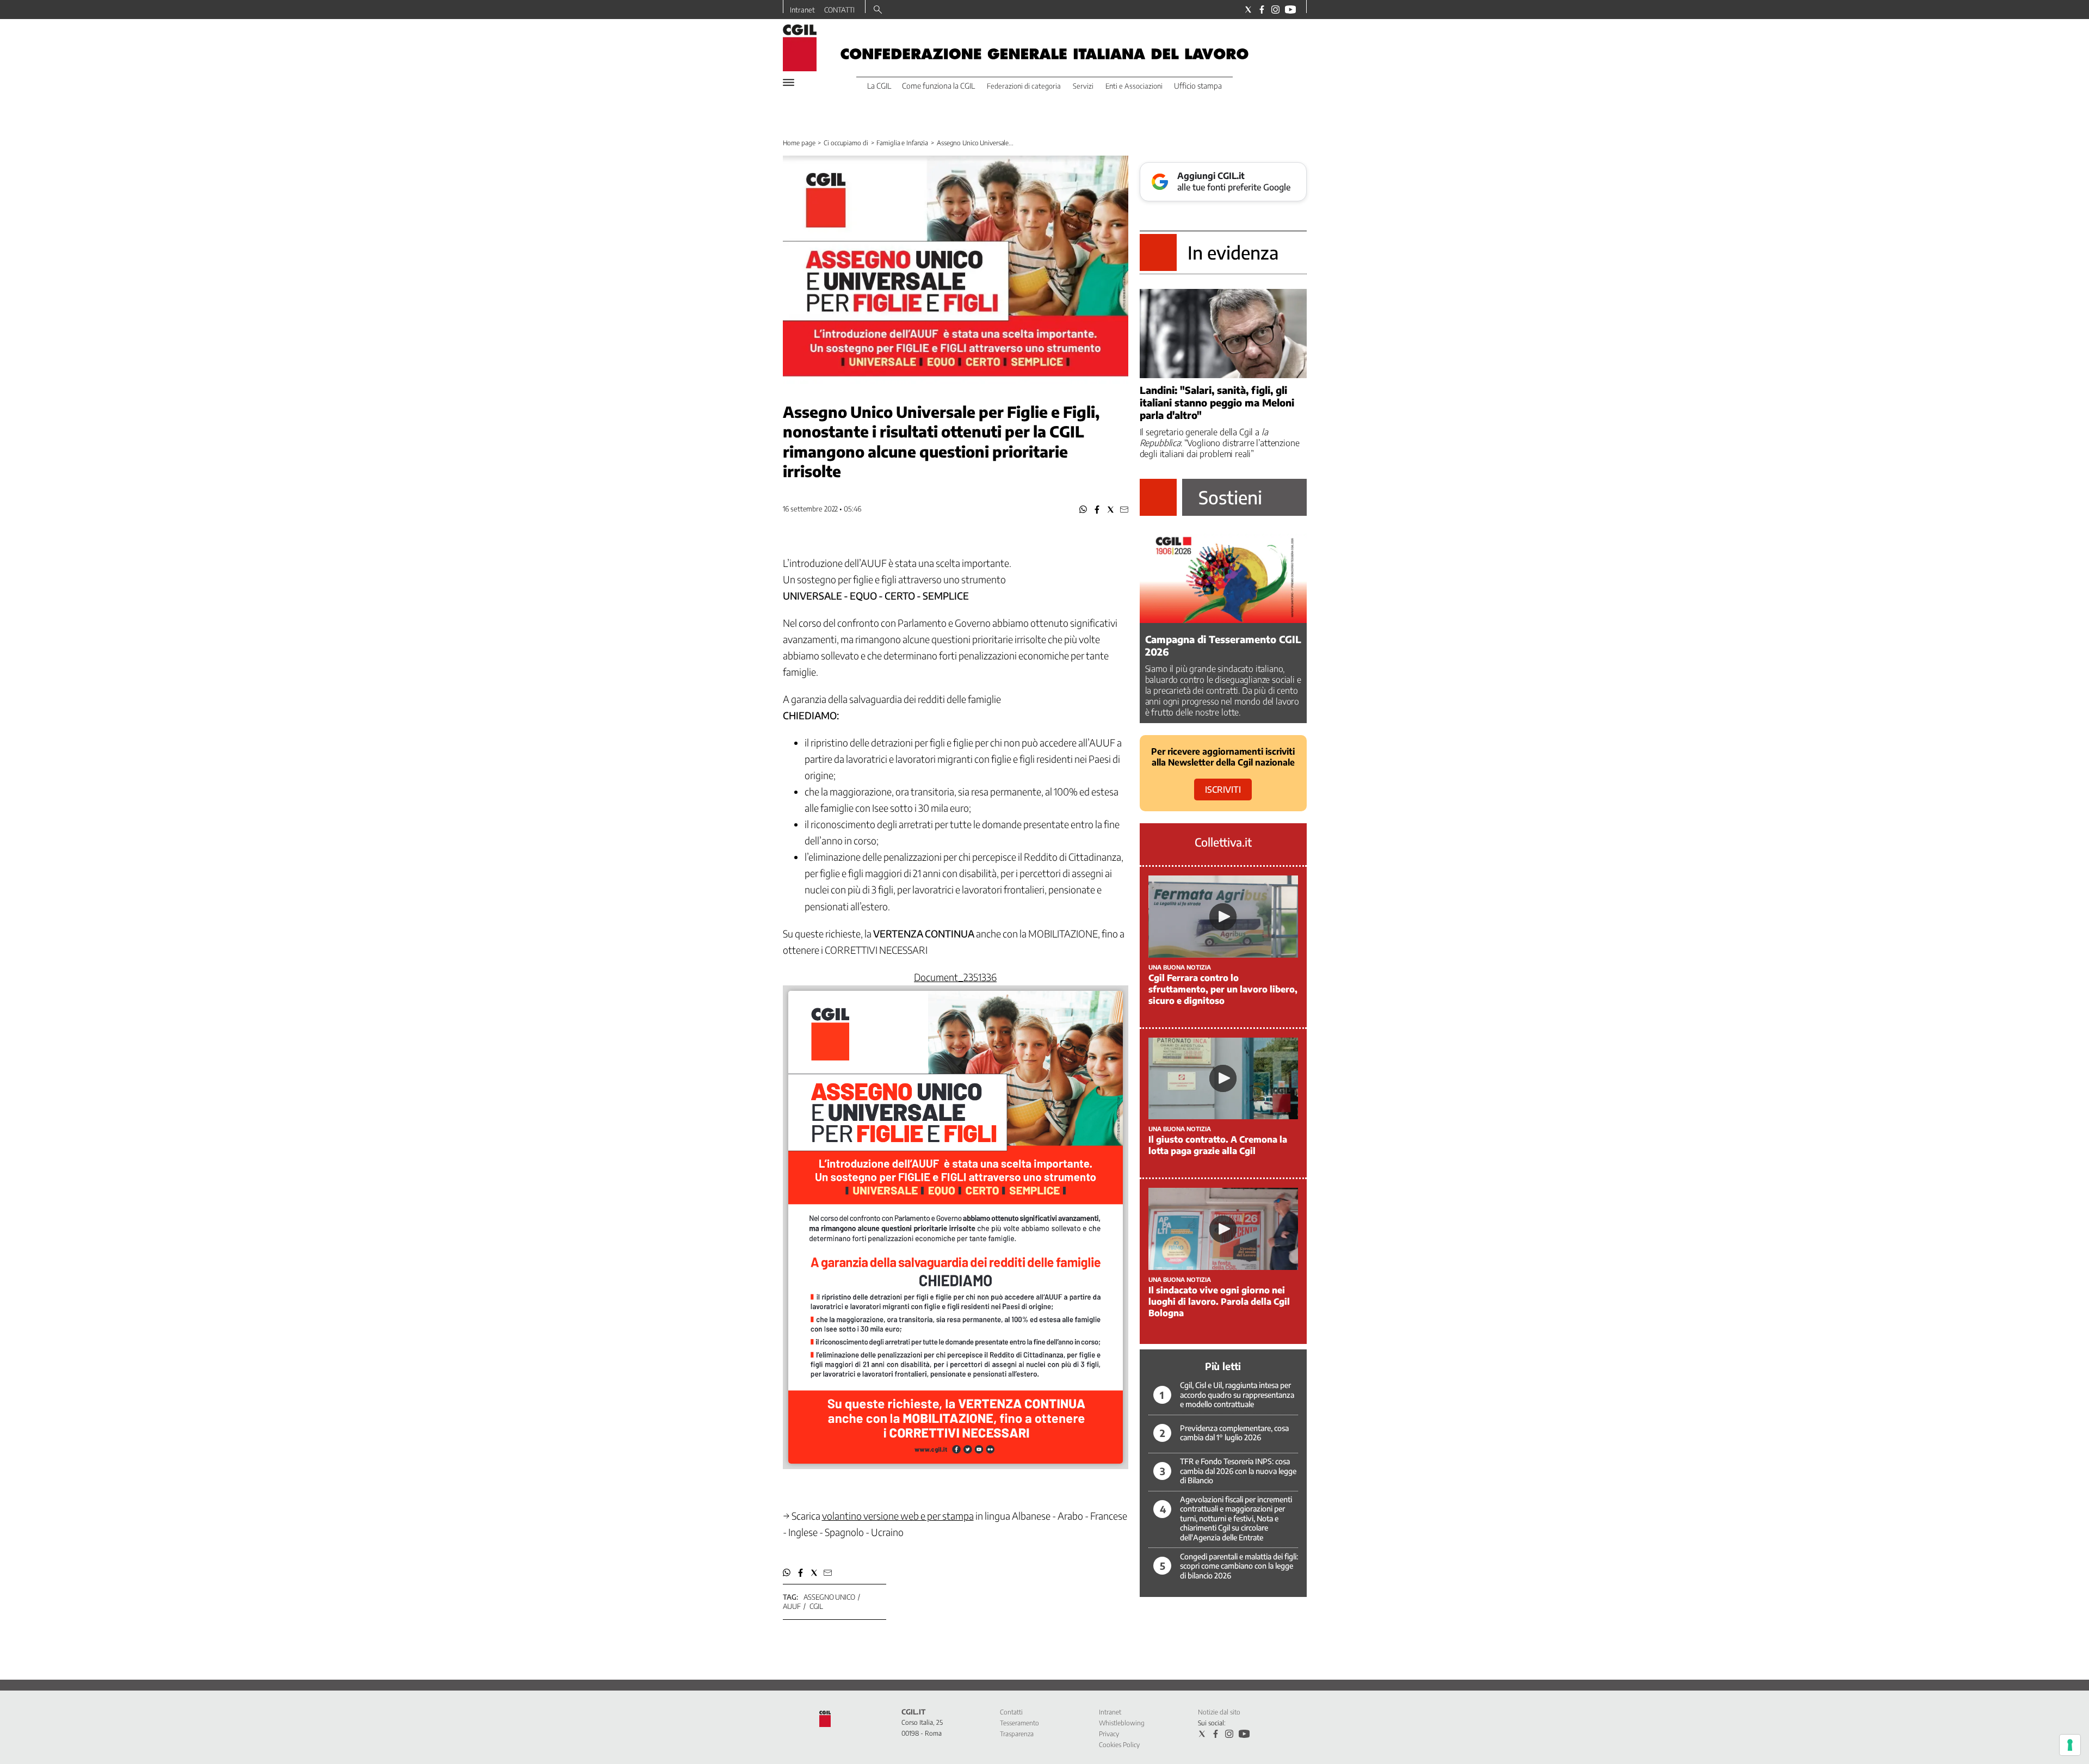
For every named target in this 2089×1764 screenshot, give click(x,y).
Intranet (802, 10)
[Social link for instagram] (1275, 10)
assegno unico (829, 1597)
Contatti (1011, 1712)
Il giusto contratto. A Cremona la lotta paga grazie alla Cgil (1218, 1145)
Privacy (1109, 1734)
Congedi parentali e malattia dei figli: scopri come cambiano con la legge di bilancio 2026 (1239, 1566)
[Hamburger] (789, 82)
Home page (799, 143)
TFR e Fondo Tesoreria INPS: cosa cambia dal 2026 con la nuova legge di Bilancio (1238, 1471)
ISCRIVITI (1223, 790)
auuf (792, 1606)
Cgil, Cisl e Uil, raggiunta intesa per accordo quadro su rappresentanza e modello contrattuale (1237, 1395)
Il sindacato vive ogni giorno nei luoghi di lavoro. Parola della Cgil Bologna (1219, 1302)
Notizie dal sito (1219, 1712)
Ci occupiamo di (846, 143)
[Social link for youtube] (1290, 10)
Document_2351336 (955, 977)
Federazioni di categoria (1024, 86)
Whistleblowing (1122, 1723)
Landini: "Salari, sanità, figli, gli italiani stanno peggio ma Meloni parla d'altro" (1217, 402)
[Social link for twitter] (1248, 10)
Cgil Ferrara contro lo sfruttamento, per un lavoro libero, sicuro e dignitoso (1223, 989)
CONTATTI (839, 10)
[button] (1083, 510)
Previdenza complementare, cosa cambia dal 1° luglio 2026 (1234, 1433)
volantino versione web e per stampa (898, 1516)
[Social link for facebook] (1262, 10)
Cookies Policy (1119, 1745)
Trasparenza (1017, 1734)
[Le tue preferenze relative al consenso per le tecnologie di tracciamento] (2070, 1745)
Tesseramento (1019, 1723)
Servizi (1083, 86)
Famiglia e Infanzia (902, 143)
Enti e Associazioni (1134, 86)
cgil (816, 1606)
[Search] (878, 10)
